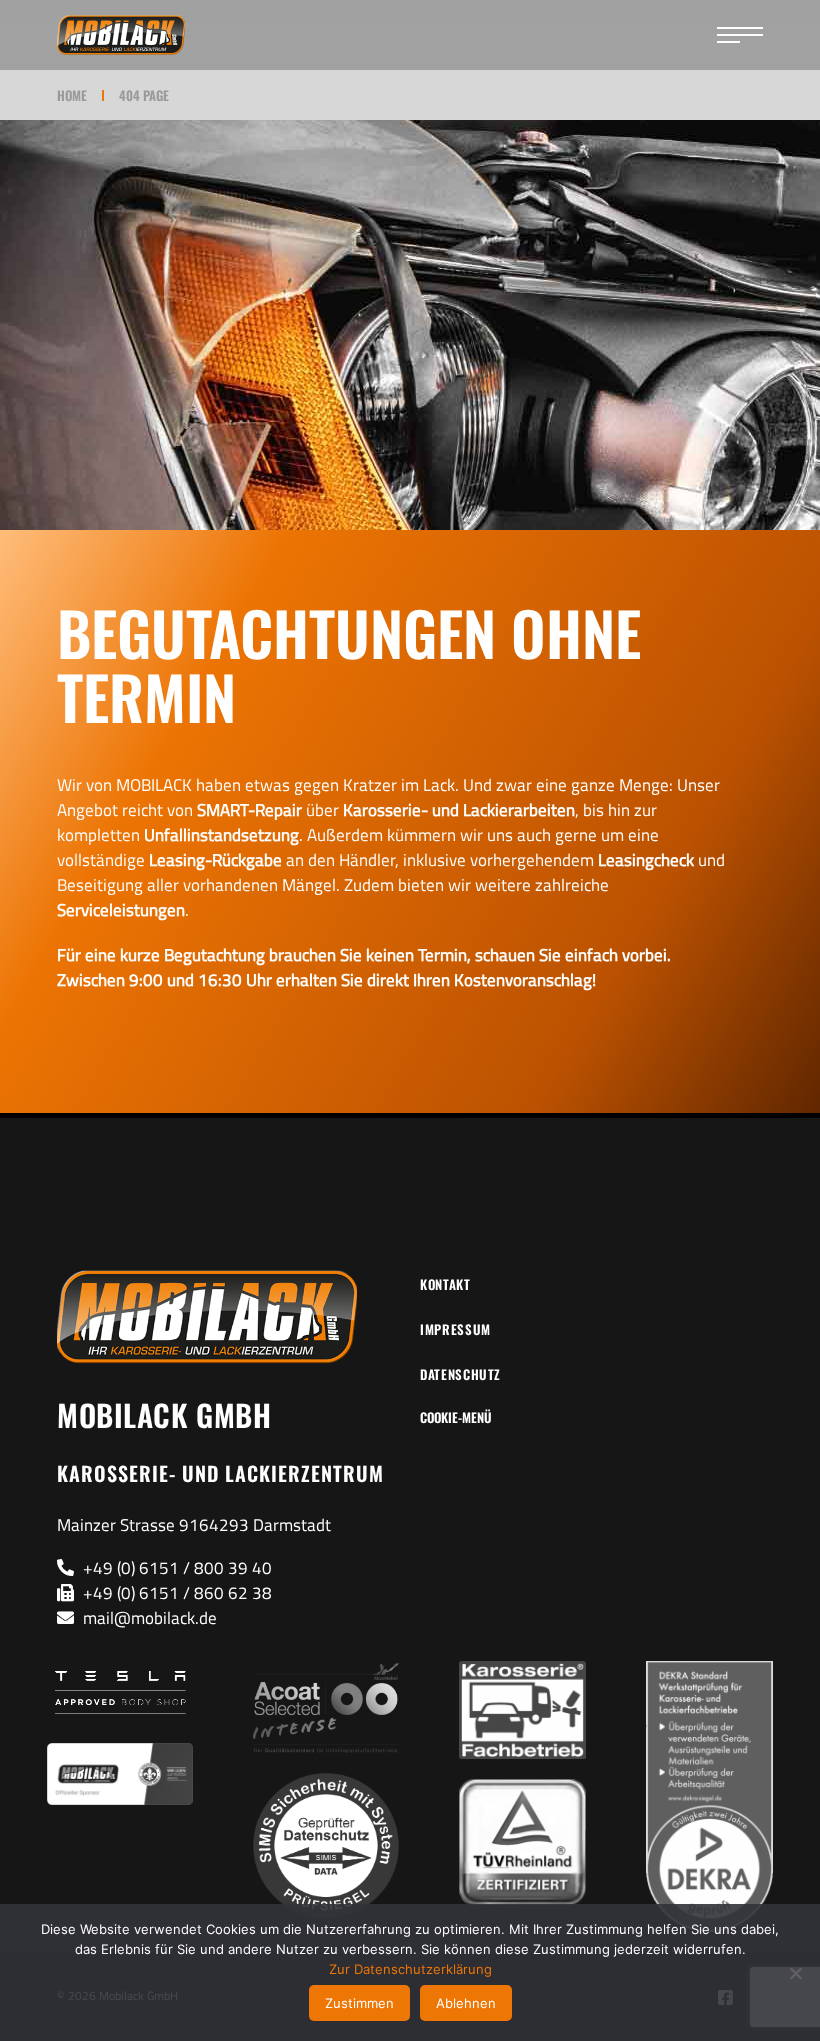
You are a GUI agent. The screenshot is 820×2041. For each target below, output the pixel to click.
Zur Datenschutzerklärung (410, 1969)
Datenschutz (460, 1374)
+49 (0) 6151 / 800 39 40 (177, 1568)
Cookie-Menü (456, 1417)
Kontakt (445, 1284)
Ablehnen (466, 2003)
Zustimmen (359, 2003)
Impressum (455, 1329)
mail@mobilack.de (150, 1618)
